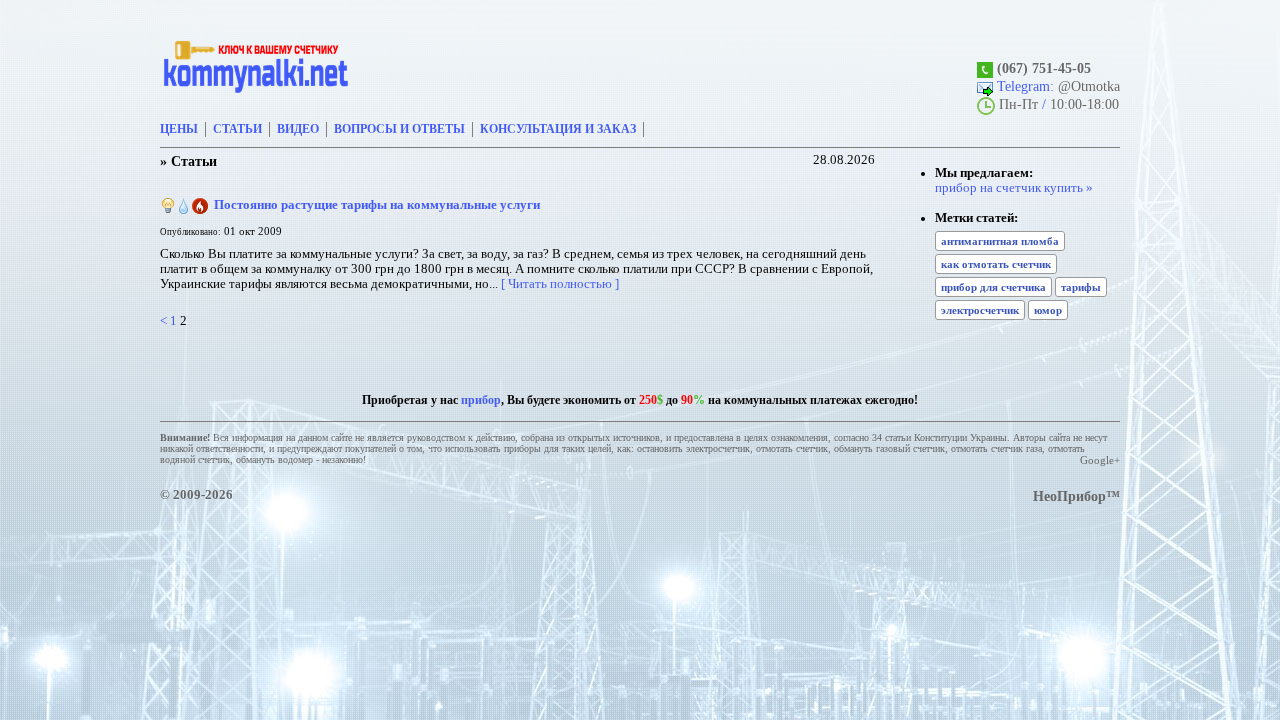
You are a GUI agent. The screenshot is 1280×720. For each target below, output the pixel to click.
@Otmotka (1089, 86)
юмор (1048, 310)
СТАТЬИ (237, 129)
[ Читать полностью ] (560, 284)
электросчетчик (980, 310)
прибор (481, 400)
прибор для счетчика (993, 287)
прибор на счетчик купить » (1014, 188)
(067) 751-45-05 (1044, 68)
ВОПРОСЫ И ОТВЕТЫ (399, 129)
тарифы (1081, 287)
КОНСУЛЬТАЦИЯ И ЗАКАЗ (558, 129)
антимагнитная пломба (1000, 241)
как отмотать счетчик (996, 264)
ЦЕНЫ (179, 129)
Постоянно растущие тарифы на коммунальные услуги (377, 205)
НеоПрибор (1069, 496)
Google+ (1100, 460)
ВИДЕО (298, 129)
